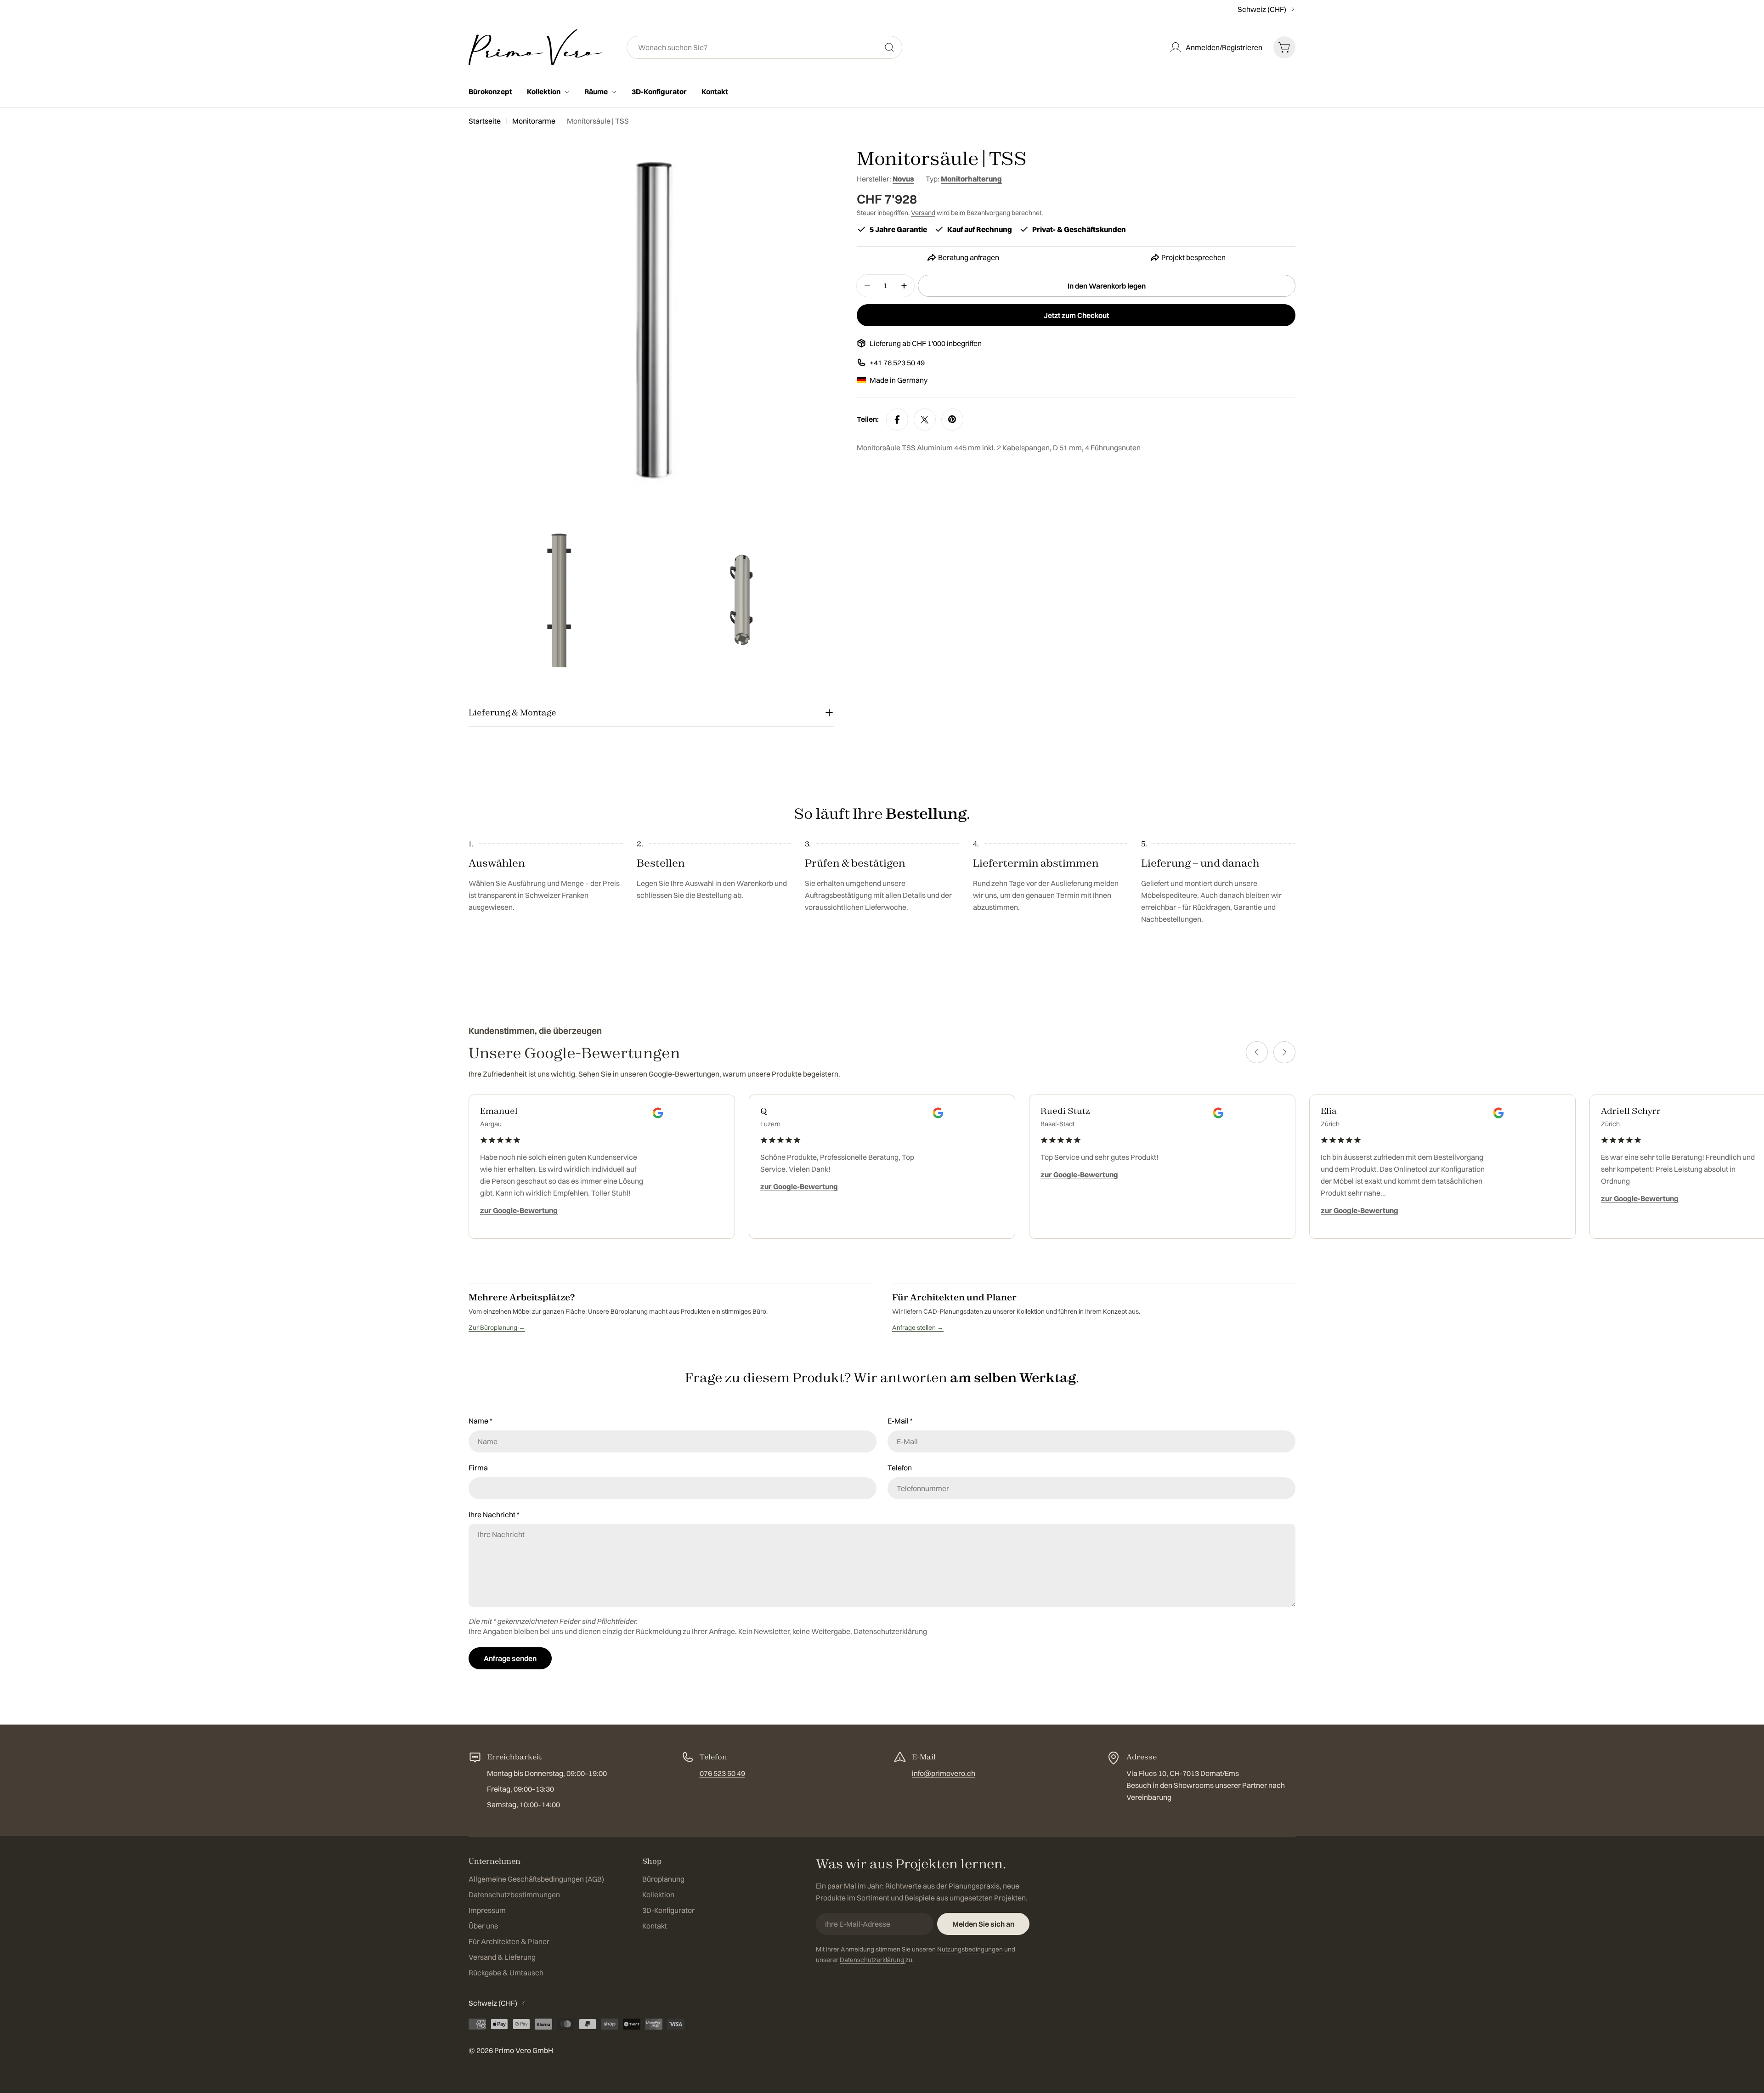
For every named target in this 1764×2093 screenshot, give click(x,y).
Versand (923, 213)
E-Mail (900, 1421)
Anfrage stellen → (918, 1327)
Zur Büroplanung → (497, 1327)
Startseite (485, 121)
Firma (478, 1468)
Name (481, 1421)
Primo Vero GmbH (524, 2050)
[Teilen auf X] (925, 420)
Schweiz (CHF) (1262, 9)
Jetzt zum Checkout (1076, 315)
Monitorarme (534, 121)
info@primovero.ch (944, 1773)
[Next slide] (1284, 1052)
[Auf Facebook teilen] (897, 420)
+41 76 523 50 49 (897, 363)
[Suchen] (889, 47)
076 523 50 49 (722, 1773)
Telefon (900, 1468)
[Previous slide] (1257, 1052)
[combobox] (764, 47)
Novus (903, 179)
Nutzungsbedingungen (971, 1949)
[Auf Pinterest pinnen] (952, 420)
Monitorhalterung (971, 179)
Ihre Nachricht (494, 1514)
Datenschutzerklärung (890, 1631)
